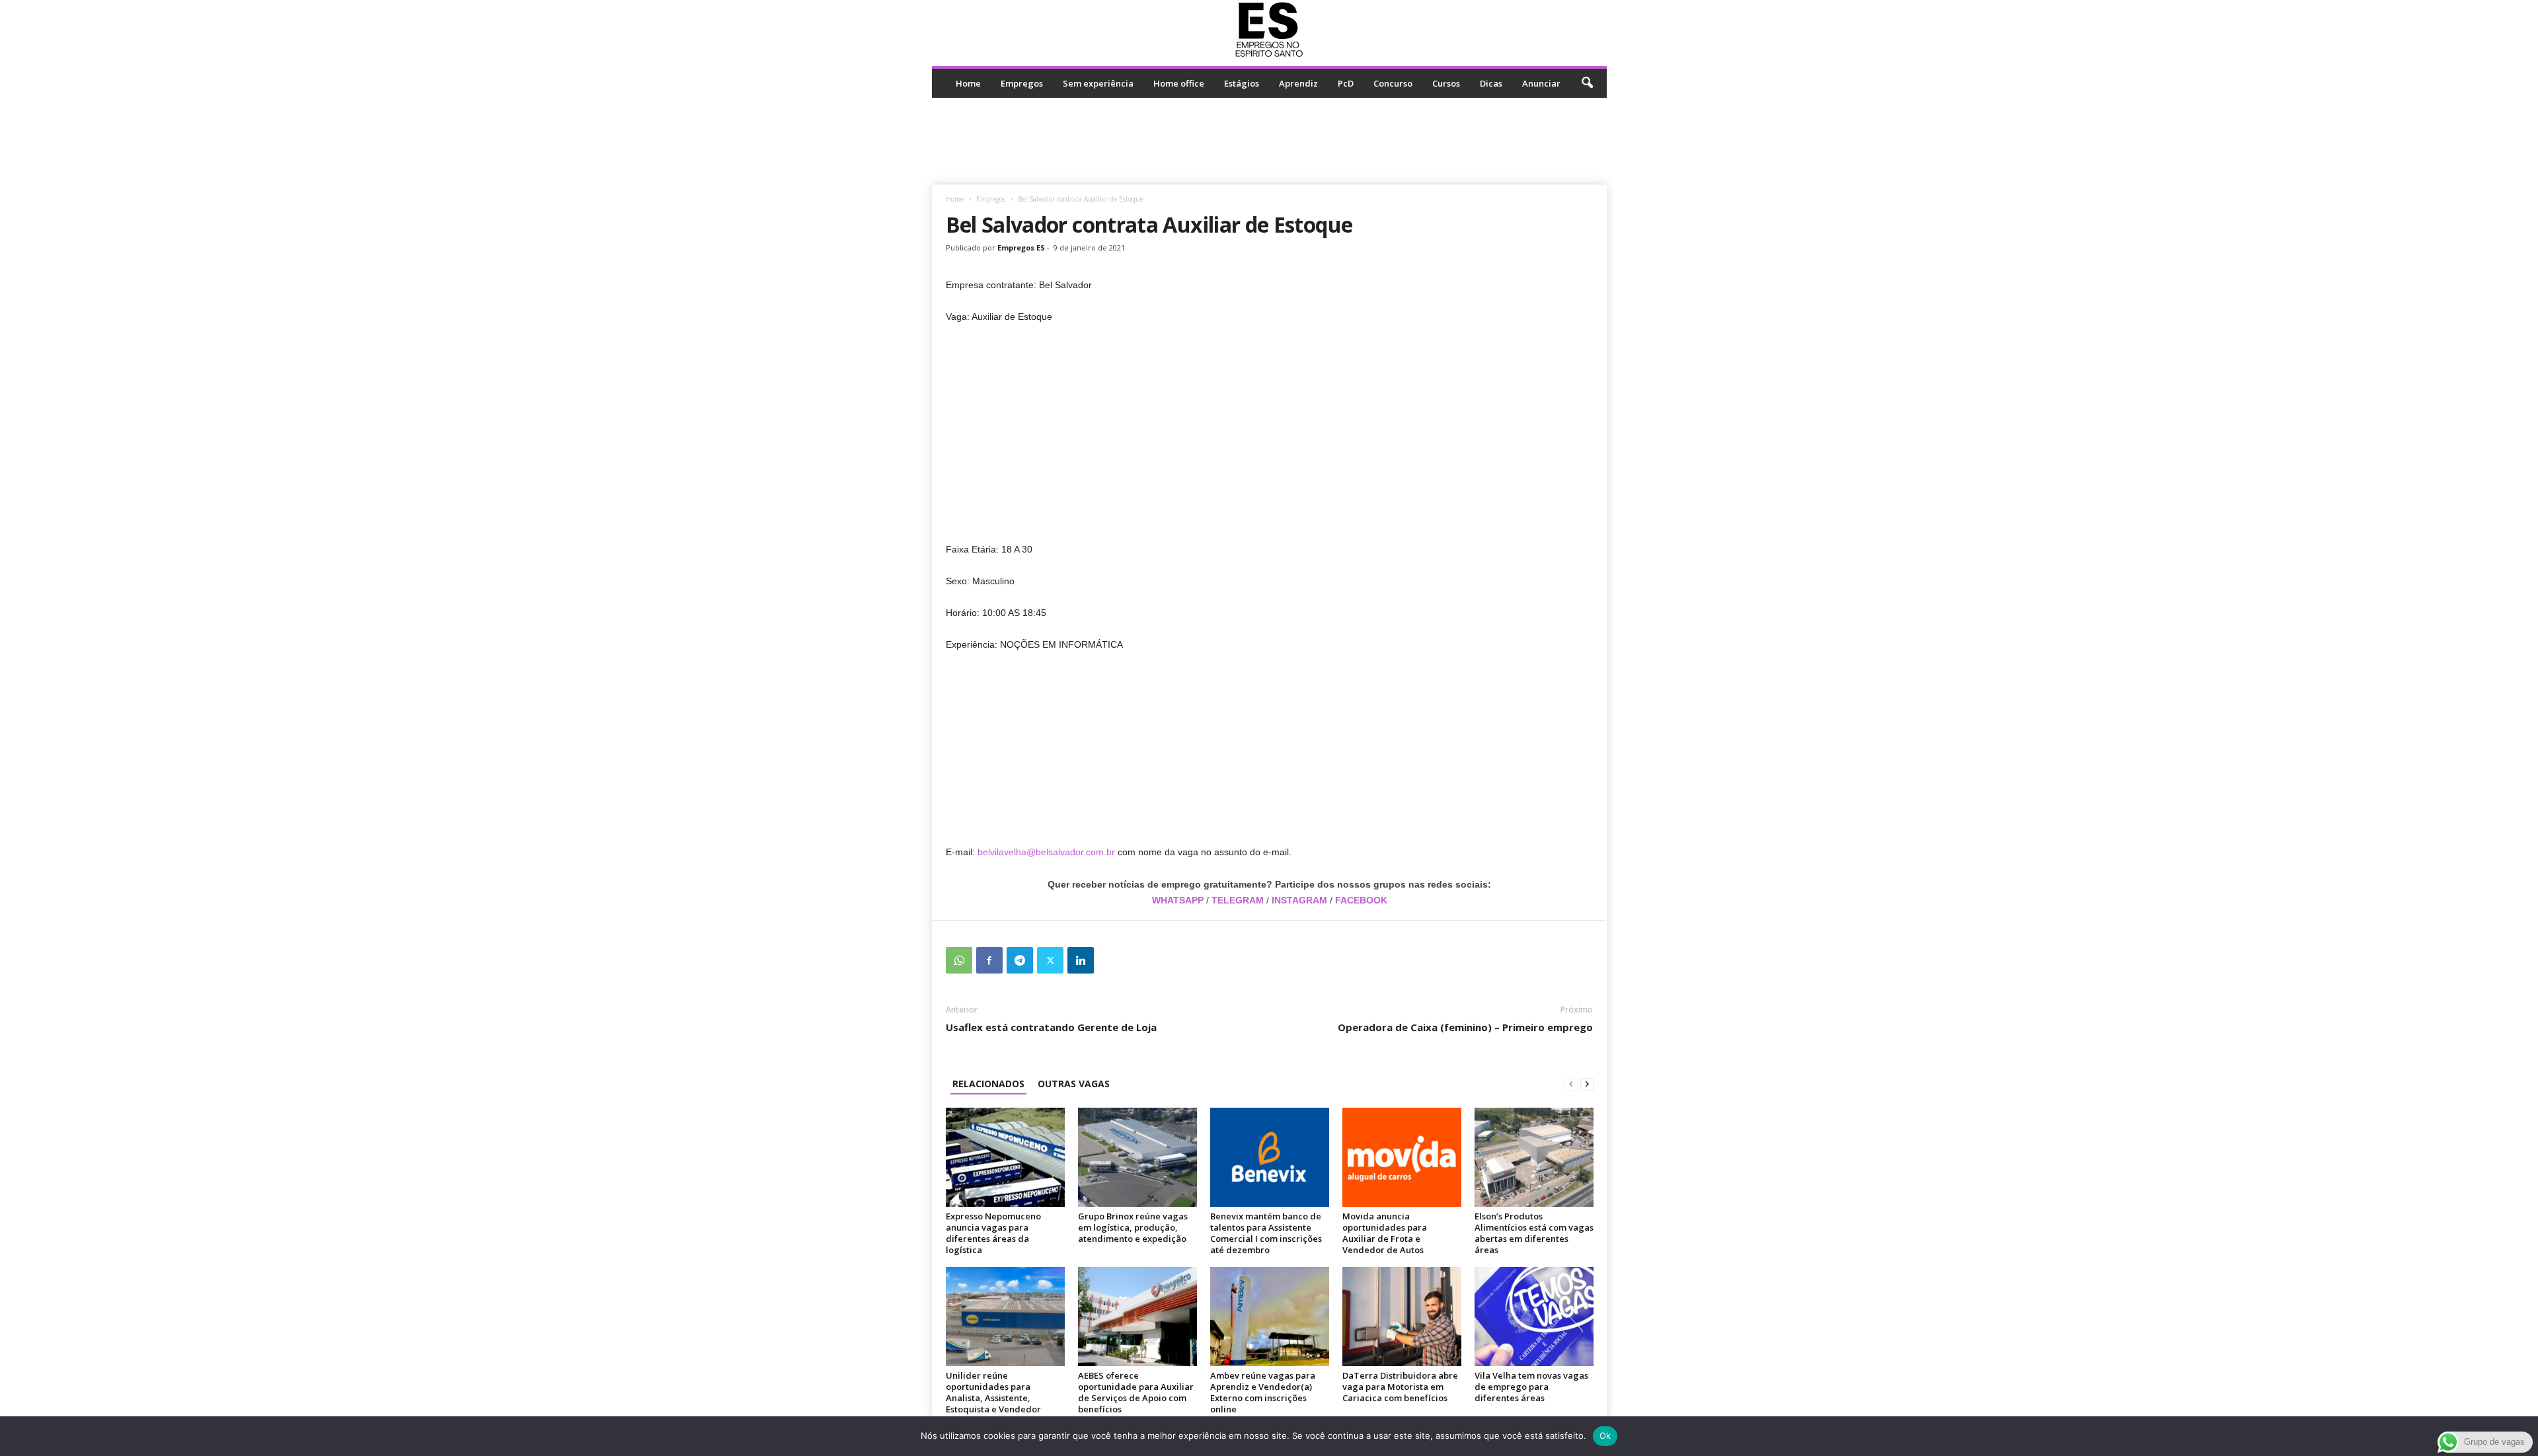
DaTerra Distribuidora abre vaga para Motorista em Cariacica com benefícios (1400, 1387)
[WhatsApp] (959, 960)
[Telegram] (1020, 960)
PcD (1346, 83)
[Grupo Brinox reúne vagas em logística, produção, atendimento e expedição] (1137, 1157)
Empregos (1022, 83)
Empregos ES (1021, 248)
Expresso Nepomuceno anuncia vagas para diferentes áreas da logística (993, 1233)
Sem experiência (1098, 83)
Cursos (1446, 83)
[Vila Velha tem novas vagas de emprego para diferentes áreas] (1534, 1317)
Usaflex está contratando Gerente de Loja (1051, 1027)
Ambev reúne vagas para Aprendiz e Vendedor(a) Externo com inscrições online (1263, 1392)
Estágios (1242, 83)
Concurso (1393, 83)
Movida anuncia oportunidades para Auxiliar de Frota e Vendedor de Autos (1385, 1233)
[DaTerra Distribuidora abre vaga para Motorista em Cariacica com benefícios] (1402, 1317)
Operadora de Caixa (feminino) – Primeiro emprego (1465, 1027)
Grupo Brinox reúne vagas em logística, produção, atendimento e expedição (1133, 1227)
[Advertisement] (1269, 141)
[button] (1587, 83)
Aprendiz (1298, 83)
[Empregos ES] (1269, 30)
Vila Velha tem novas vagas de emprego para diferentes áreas (1531, 1387)
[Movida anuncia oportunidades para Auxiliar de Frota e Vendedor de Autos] (1402, 1157)
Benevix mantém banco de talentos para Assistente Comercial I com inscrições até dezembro (1266, 1233)
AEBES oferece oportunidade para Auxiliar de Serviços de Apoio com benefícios (1136, 1392)
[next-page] (1587, 1084)
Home (968, 83)
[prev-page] (1571, 1084)
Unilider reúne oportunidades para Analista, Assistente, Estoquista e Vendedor (993, 1392)
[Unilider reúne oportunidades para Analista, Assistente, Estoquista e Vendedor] (1005, 1317)
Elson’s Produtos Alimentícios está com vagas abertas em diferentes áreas (1534, 1233)
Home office (1179, 83)
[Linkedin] (1081, 960)
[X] (1050, 960)
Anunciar (1541, 83)
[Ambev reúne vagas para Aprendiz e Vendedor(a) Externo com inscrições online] (1270, 1317)
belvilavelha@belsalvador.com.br (1046, 852)
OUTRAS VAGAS (1074, 1084)
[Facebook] (989, 960)
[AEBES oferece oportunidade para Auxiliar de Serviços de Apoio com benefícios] (1137, 1317)
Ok (1605, 1436)
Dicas (1491, 83)
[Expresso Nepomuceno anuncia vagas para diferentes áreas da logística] (1005, 1157)
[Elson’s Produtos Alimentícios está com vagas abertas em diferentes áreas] (1534, 1157)
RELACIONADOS (988, 1084)
